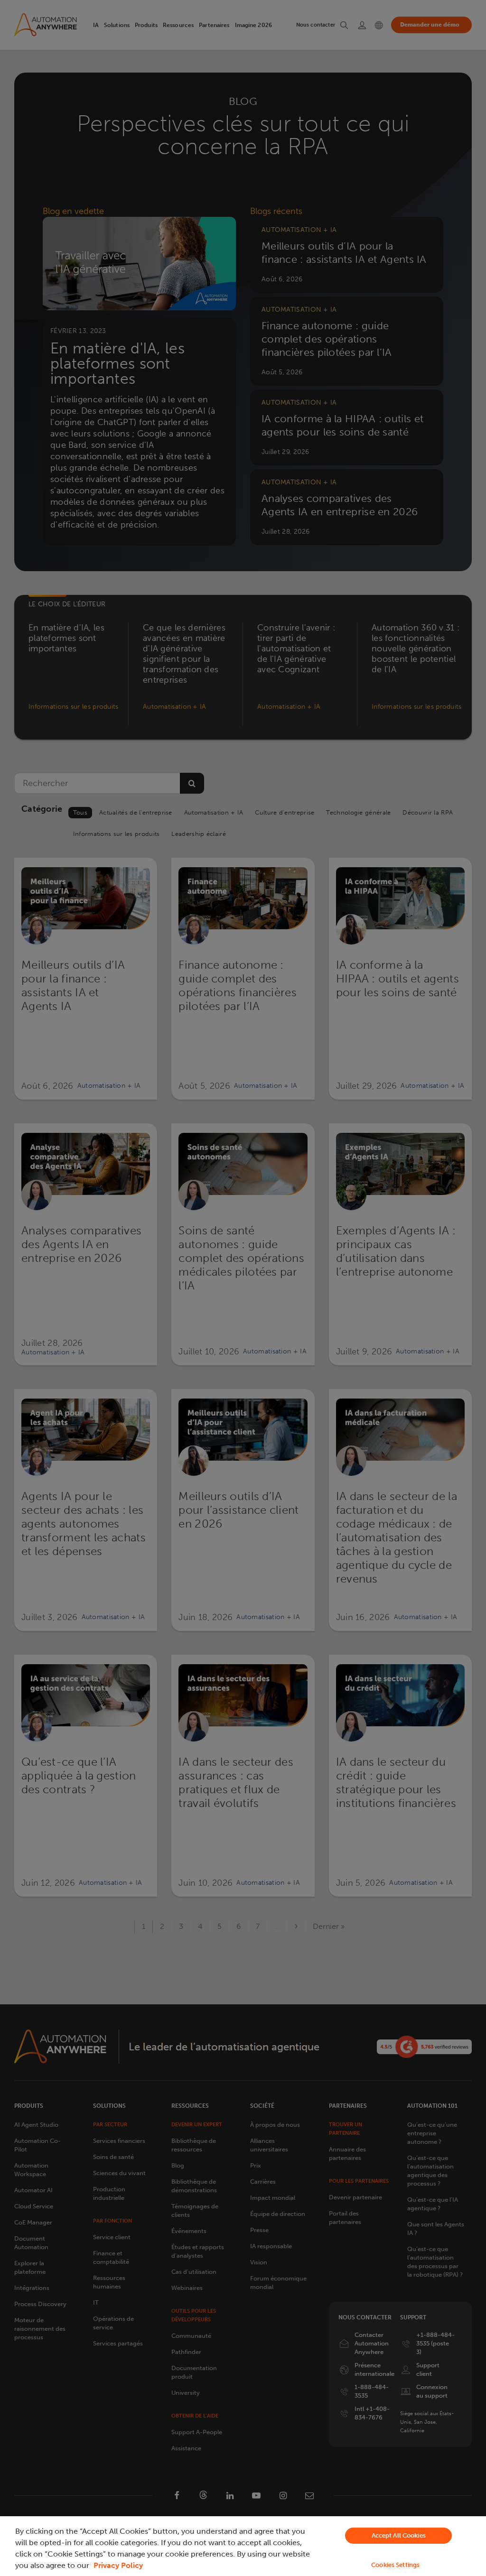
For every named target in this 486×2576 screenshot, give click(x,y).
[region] (243, 2546)
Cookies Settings (395, 2565)
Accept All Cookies (399, 2535)
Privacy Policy (118, 2565)
